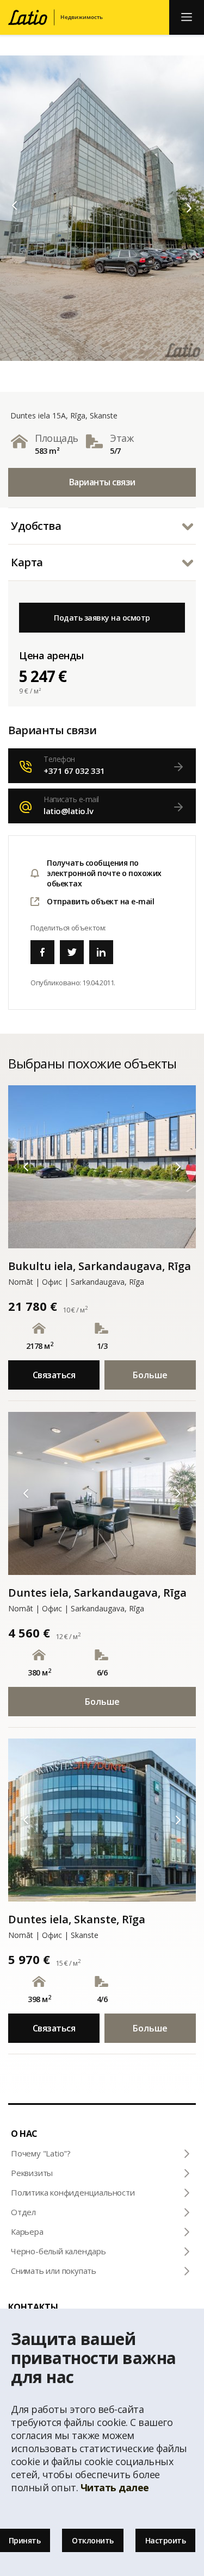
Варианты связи (102, 482)
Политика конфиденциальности (73, 2192)
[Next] (189, 208)
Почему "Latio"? (41, 2153)
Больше (150, 1375)
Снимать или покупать (54, 2271)
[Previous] (15, 205)
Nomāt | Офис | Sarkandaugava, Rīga (76, 1282)
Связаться (54, 1375)
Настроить (166, 2540)
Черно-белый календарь (58, 2251)
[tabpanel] (102, 208)
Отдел (23, 2212)
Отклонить (93, 2540)
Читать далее (115, 2487)
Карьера (27, 2231)
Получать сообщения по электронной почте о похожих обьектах (104, 873)
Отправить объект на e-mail (100, 901)
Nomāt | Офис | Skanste (53, 1935)
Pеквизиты (32, 2173)
